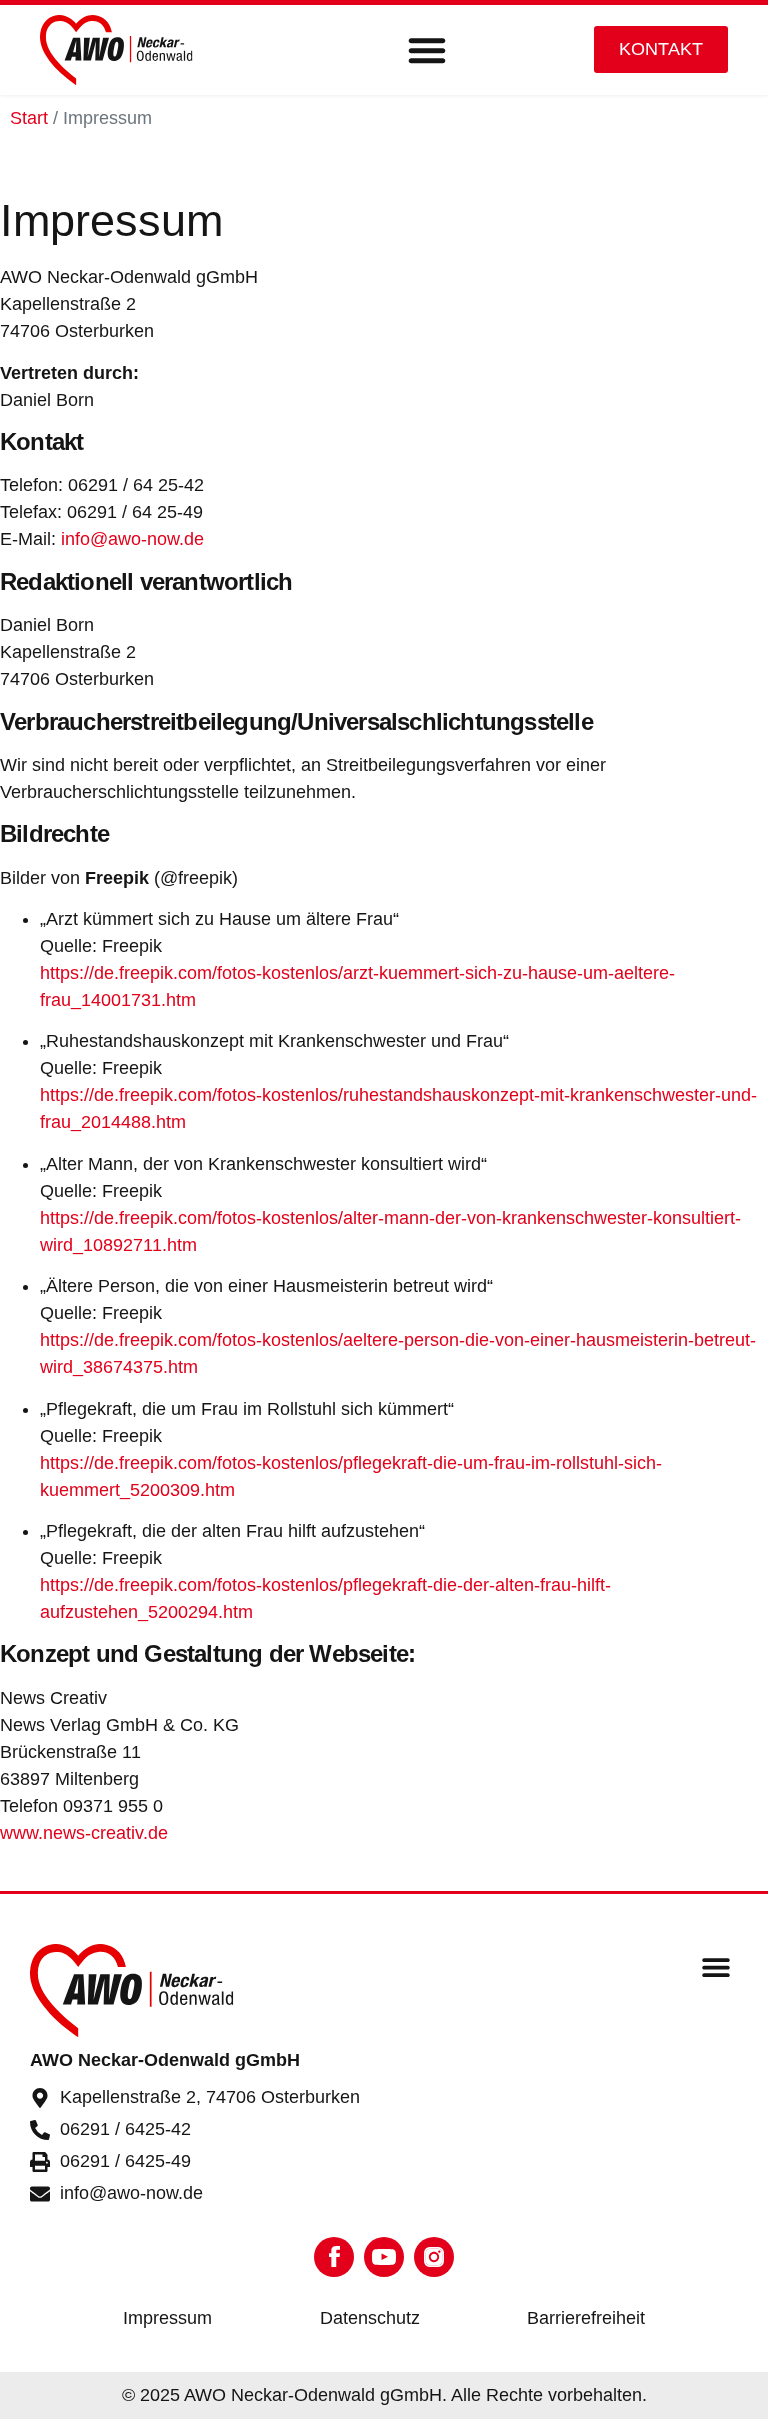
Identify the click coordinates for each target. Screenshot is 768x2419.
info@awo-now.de (132, 539)
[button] (427, 50)
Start (29, 118)
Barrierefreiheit (586, 2318)
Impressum (167, 2318)
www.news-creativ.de (84, 1833)
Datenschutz (370, 2318)
